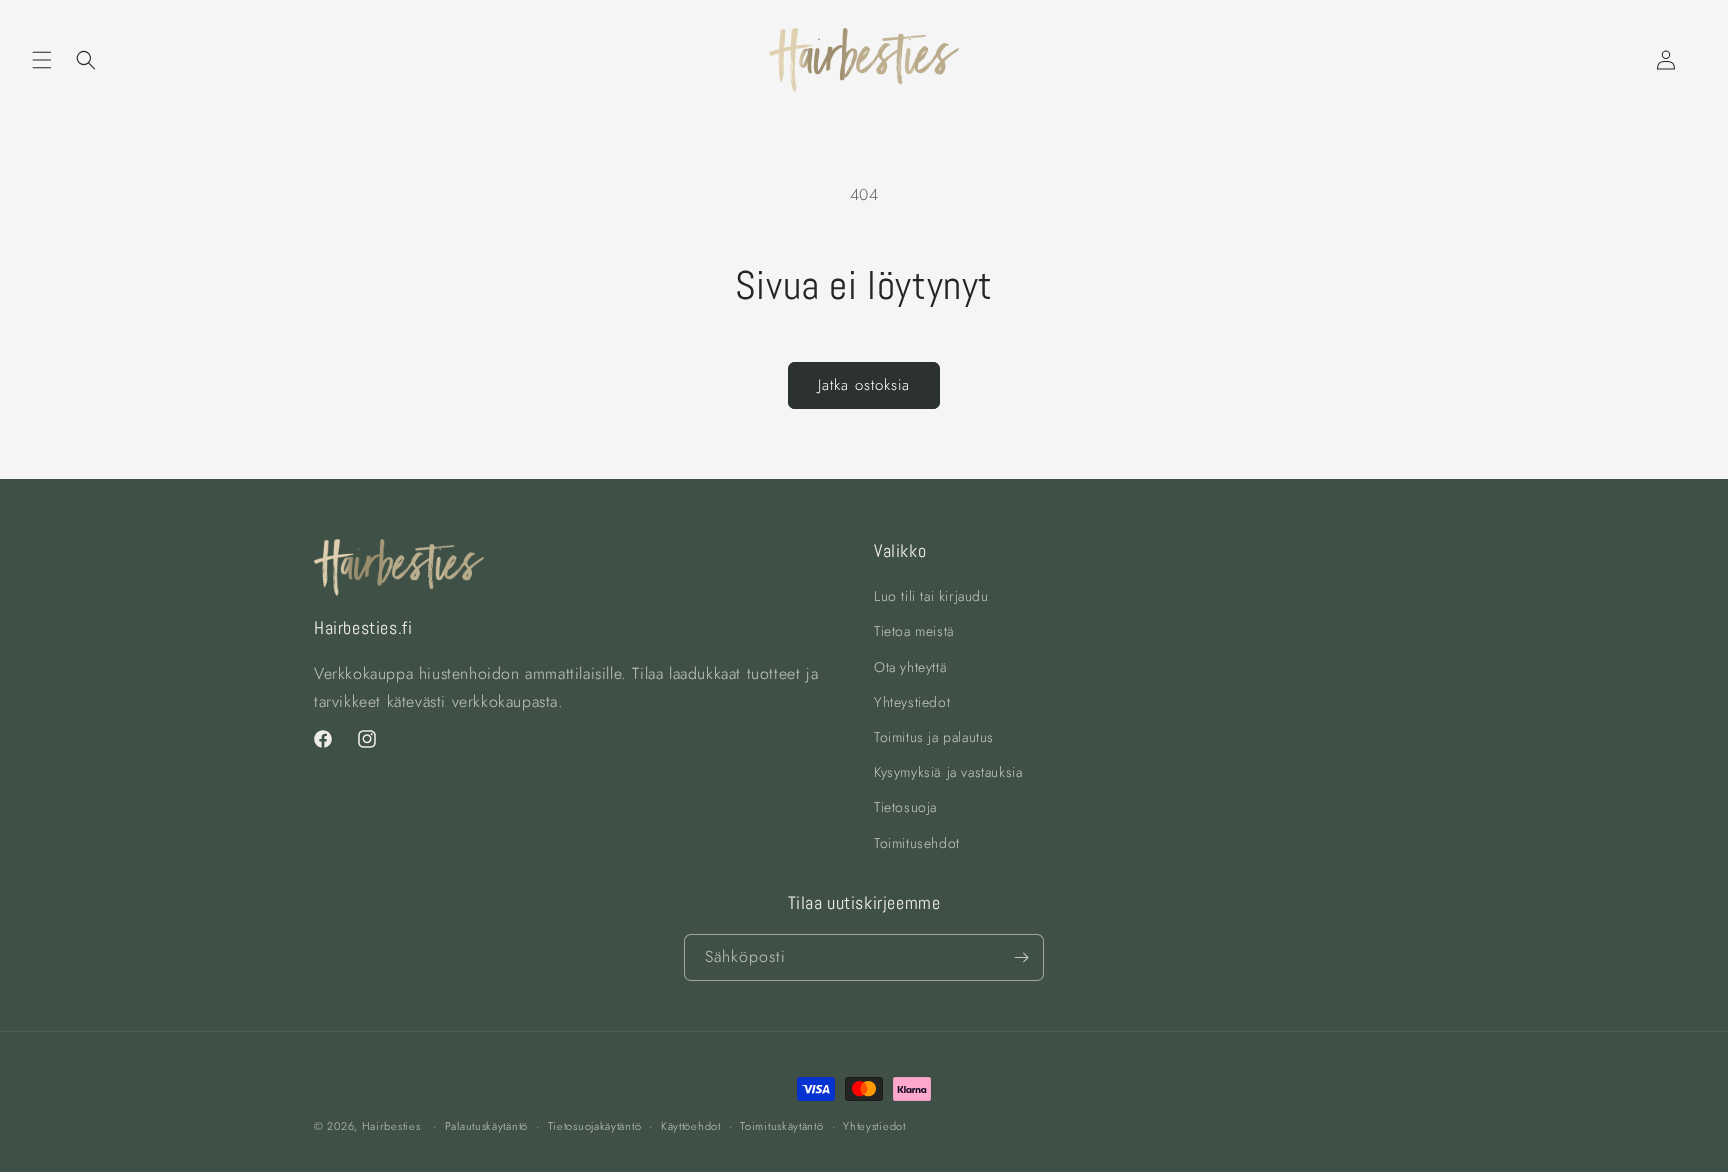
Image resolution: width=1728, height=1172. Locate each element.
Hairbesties (391, 1126)
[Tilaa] (1021, 957)
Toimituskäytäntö (781, 1126)
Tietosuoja (905, 807)
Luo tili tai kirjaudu (931, 596)
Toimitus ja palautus (934, 737)
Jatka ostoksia (864, 385)
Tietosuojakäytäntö (595, 1126)
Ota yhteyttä (910, 667)
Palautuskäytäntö (486, 1126)
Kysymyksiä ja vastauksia (948, 772)
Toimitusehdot (917, 843)
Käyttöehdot (691, 1126)
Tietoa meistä (914, 631)
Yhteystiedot (912, 702)
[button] (42, 60)
